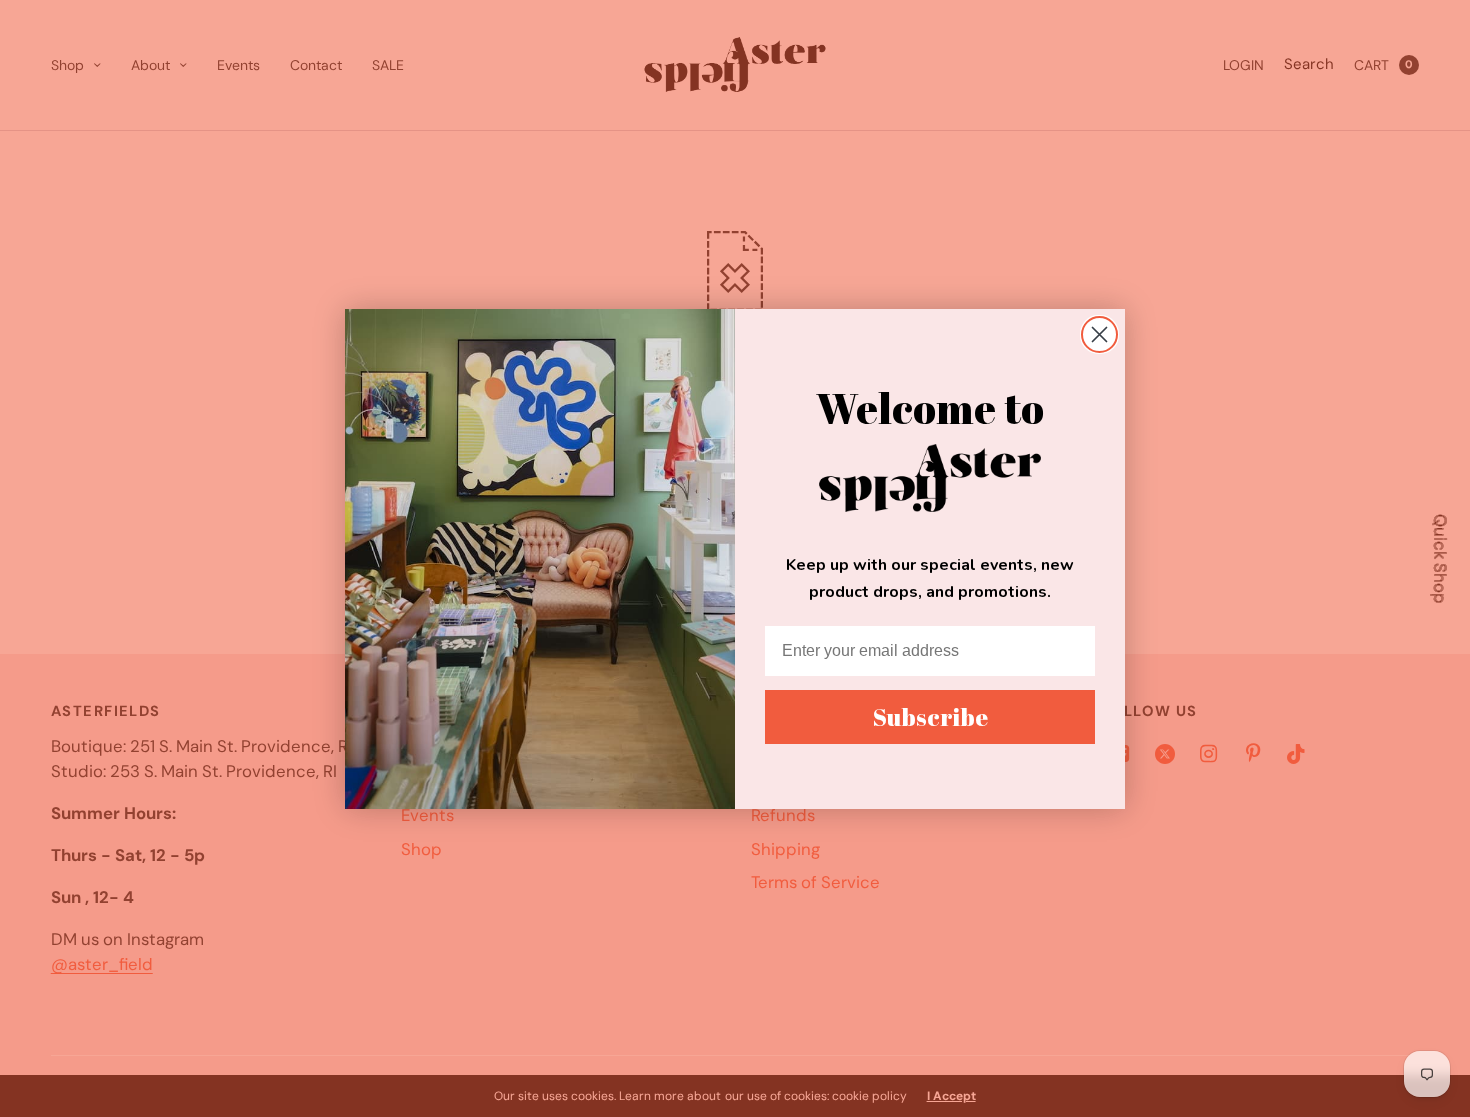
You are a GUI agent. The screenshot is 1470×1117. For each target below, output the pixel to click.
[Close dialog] (1099, 334)
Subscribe (930, 717)
